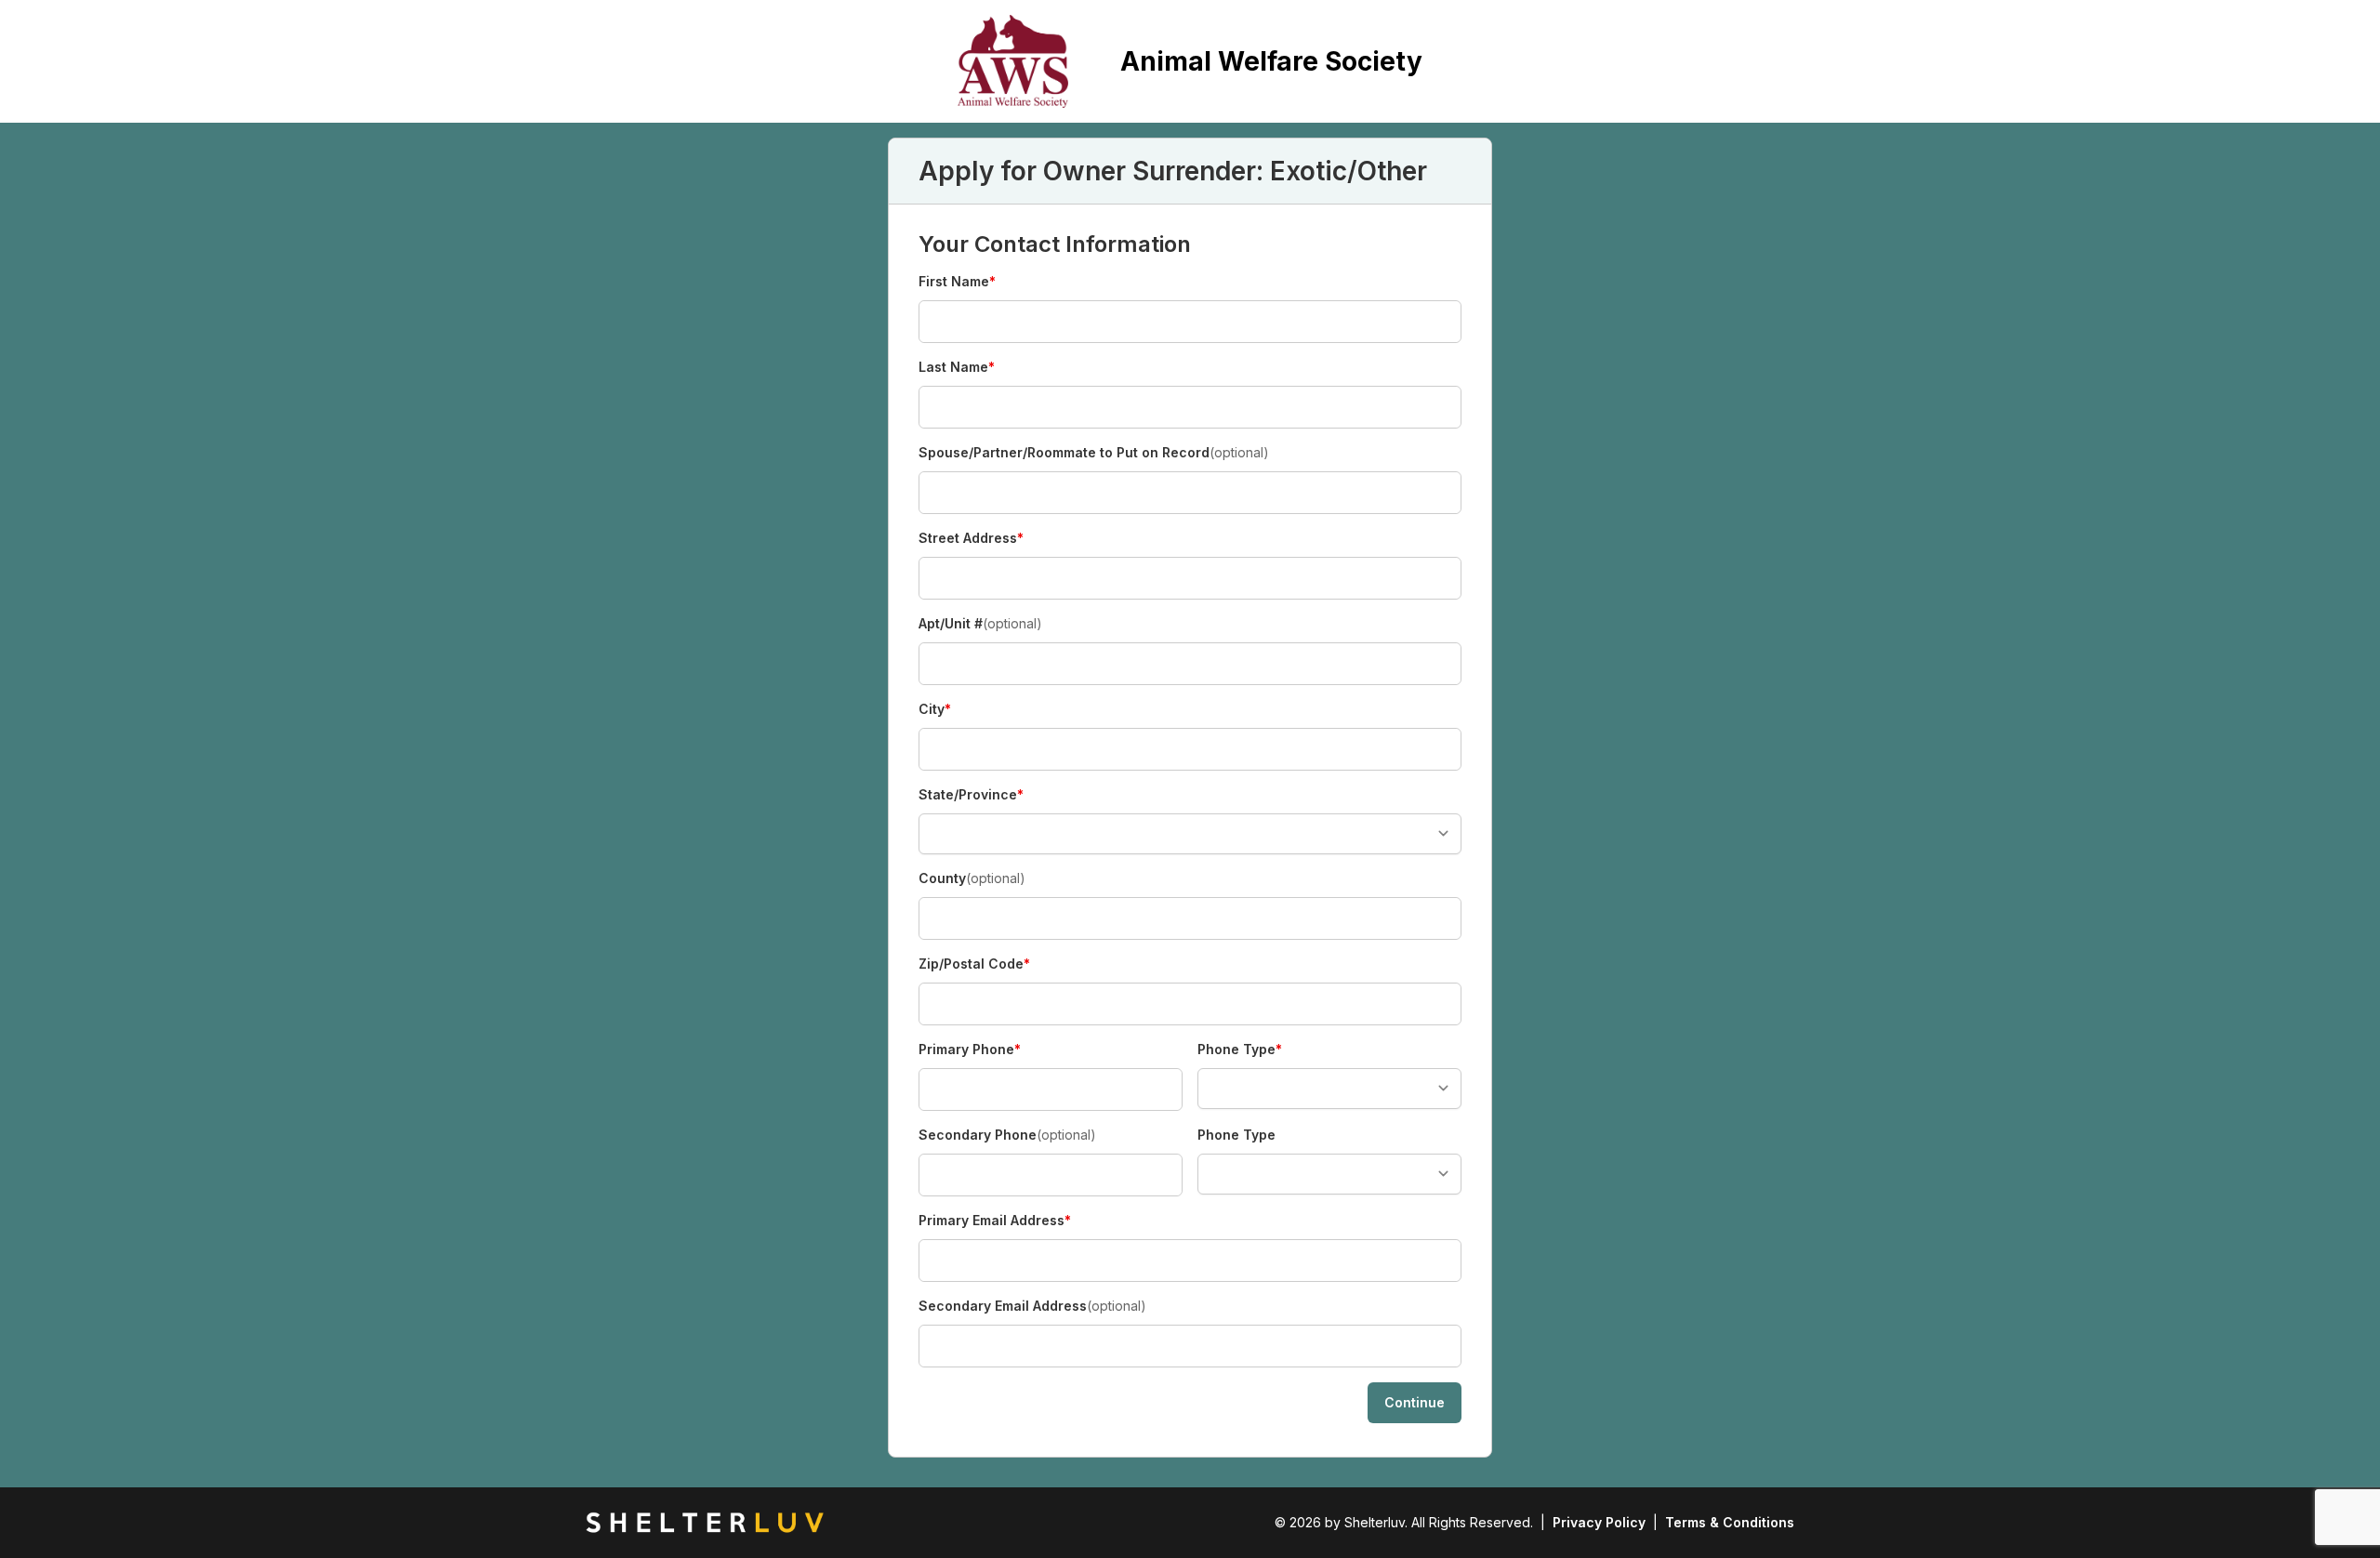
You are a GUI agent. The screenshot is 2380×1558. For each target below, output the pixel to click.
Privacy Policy (1599, 1522)
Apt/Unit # (980, 623)
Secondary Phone (1007, 1135)
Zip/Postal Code (974, 964)
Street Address (971, 539)
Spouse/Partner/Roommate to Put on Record (1094, 452)
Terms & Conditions (1730, 1522)
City (951, 710)
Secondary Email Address (1032, 1306)
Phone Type (1240, 1050)
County (972, 878)
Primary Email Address (995, 1221)
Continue (1415, 1402)
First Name (957, 282)
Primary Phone (970, 1050)
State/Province (971, 795)
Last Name (957, 368)
